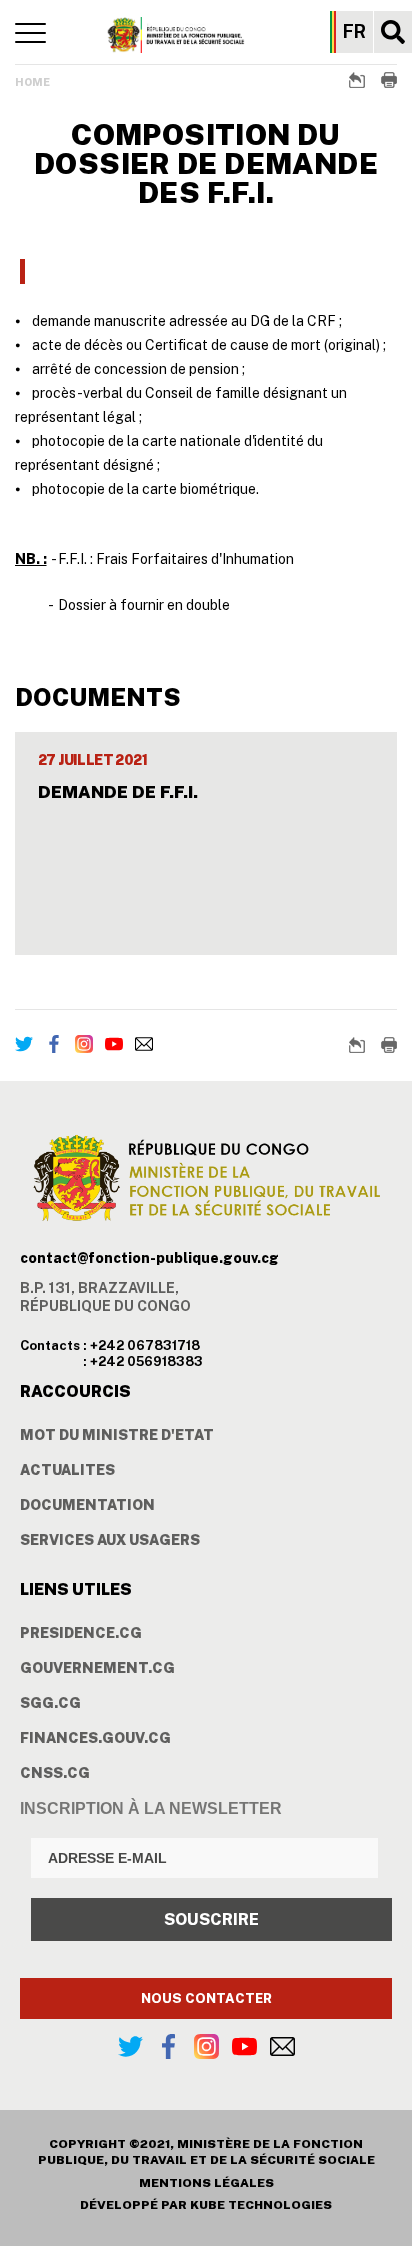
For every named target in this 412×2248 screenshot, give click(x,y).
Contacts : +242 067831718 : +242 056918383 (111, 1353)
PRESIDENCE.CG (81, 1633)
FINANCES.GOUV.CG (95, 1738)
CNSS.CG (55, 1773)
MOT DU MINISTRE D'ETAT (117, 1435)
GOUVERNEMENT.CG (97, 1668)
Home (32, 82)
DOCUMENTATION (87, 1505)
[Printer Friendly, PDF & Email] (389, 80)
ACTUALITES (67, 1470)
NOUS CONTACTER (206, 1998)
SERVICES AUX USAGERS (110, 1540)
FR (354, 32)
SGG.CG (50, 1703)
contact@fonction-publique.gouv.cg (149, 1258)
